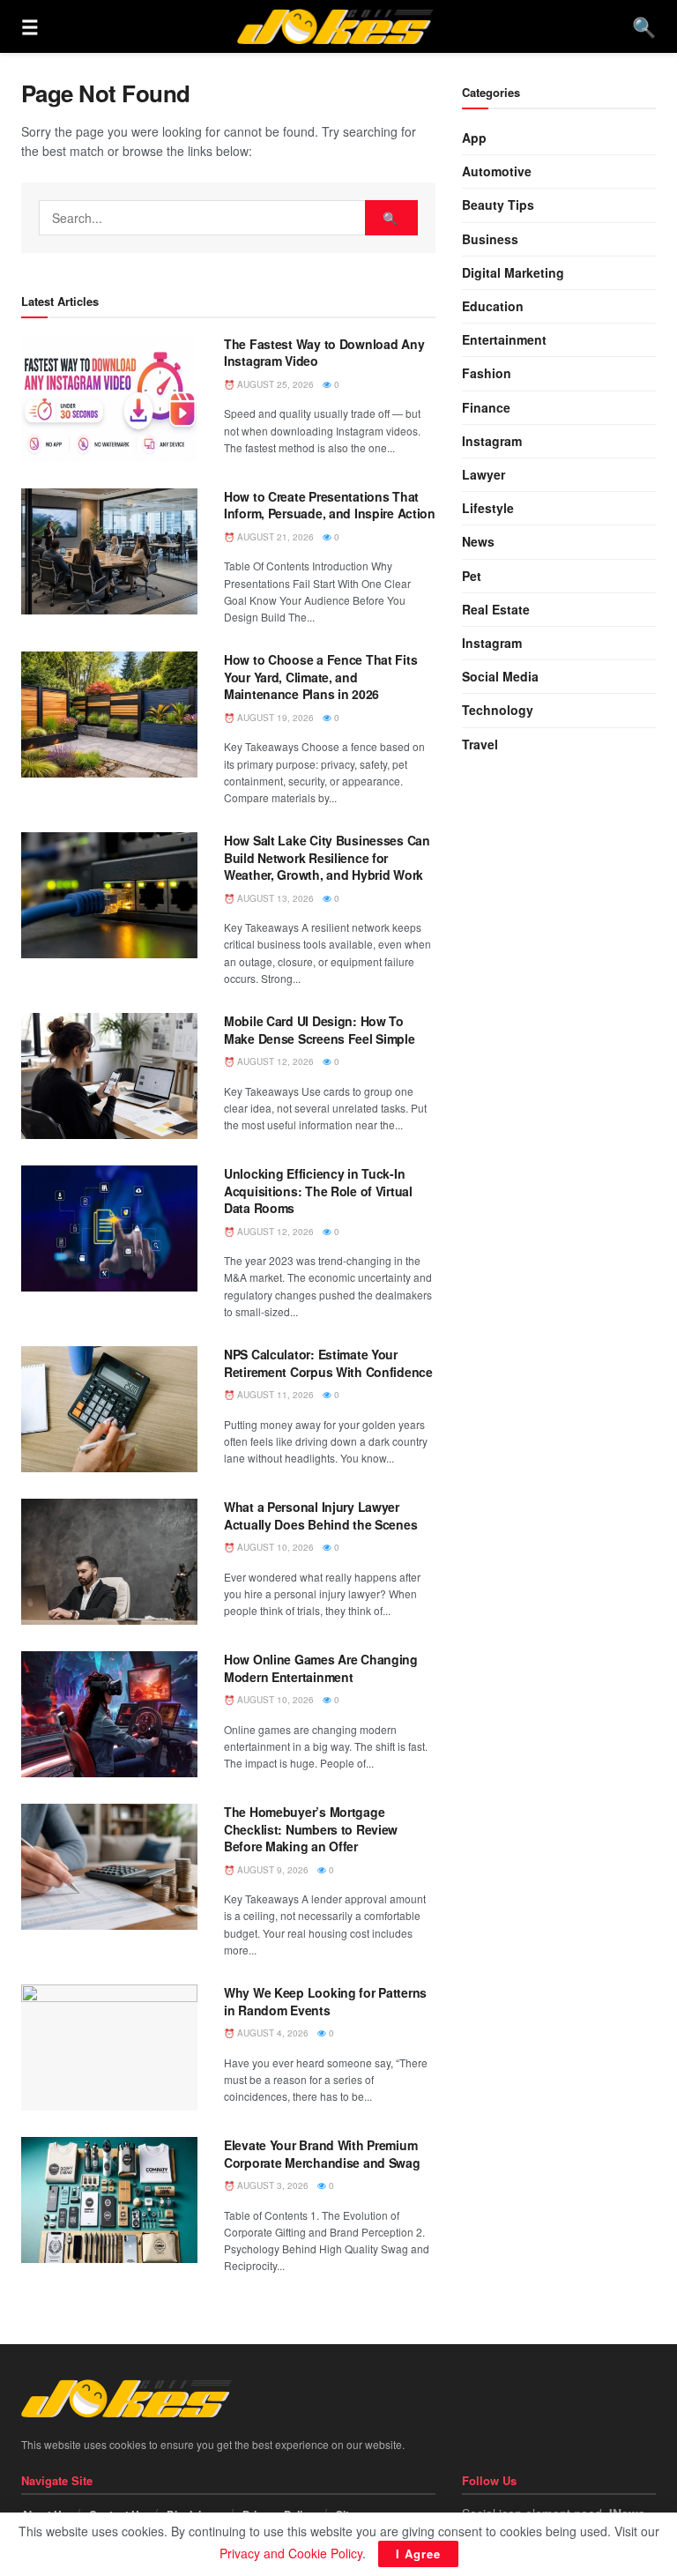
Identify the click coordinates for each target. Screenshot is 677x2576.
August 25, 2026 (274, 384)
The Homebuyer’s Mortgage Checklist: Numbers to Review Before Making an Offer (311, 1829)
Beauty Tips (498, 205)
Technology (498, 710)
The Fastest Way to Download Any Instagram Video (324, 353)
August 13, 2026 (274, 898)
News (478, 541)
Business (490, 239)
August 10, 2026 (274, 1547)
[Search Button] (391, 218)
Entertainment (504, 339)
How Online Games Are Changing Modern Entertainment (321, 1668)
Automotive (497, 171)
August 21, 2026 (274, 537)
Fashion (487, 373)
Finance (486, 407)
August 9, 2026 (272, 1870)
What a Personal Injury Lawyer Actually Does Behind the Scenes (320, 1515)
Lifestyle (488, 508)
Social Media (500, 676)
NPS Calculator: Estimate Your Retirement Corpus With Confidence (328, 1363)
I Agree (418, 2554)
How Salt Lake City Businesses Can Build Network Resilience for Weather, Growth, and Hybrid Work (327, 857)
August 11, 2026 (274, 1395)
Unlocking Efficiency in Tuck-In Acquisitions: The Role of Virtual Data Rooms (318, 1191)
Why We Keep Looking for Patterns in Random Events (325, 2001)
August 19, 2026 (274, 718)
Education (493, 306)
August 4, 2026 (272, 2033)
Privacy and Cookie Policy (291, 2553)
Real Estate (496, 609)
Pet (472, 576)
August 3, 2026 (272, 2185)
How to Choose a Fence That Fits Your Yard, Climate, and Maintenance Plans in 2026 (320, 677)
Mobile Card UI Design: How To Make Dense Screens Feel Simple (320, 1030)
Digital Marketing (513, 272)
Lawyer (484, 474)
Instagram (492, 441)
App (474, 138)
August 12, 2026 (274, 1061)
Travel (480, 744)
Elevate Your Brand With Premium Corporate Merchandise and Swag (322, 2154)
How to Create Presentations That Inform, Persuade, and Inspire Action (330, 505)
